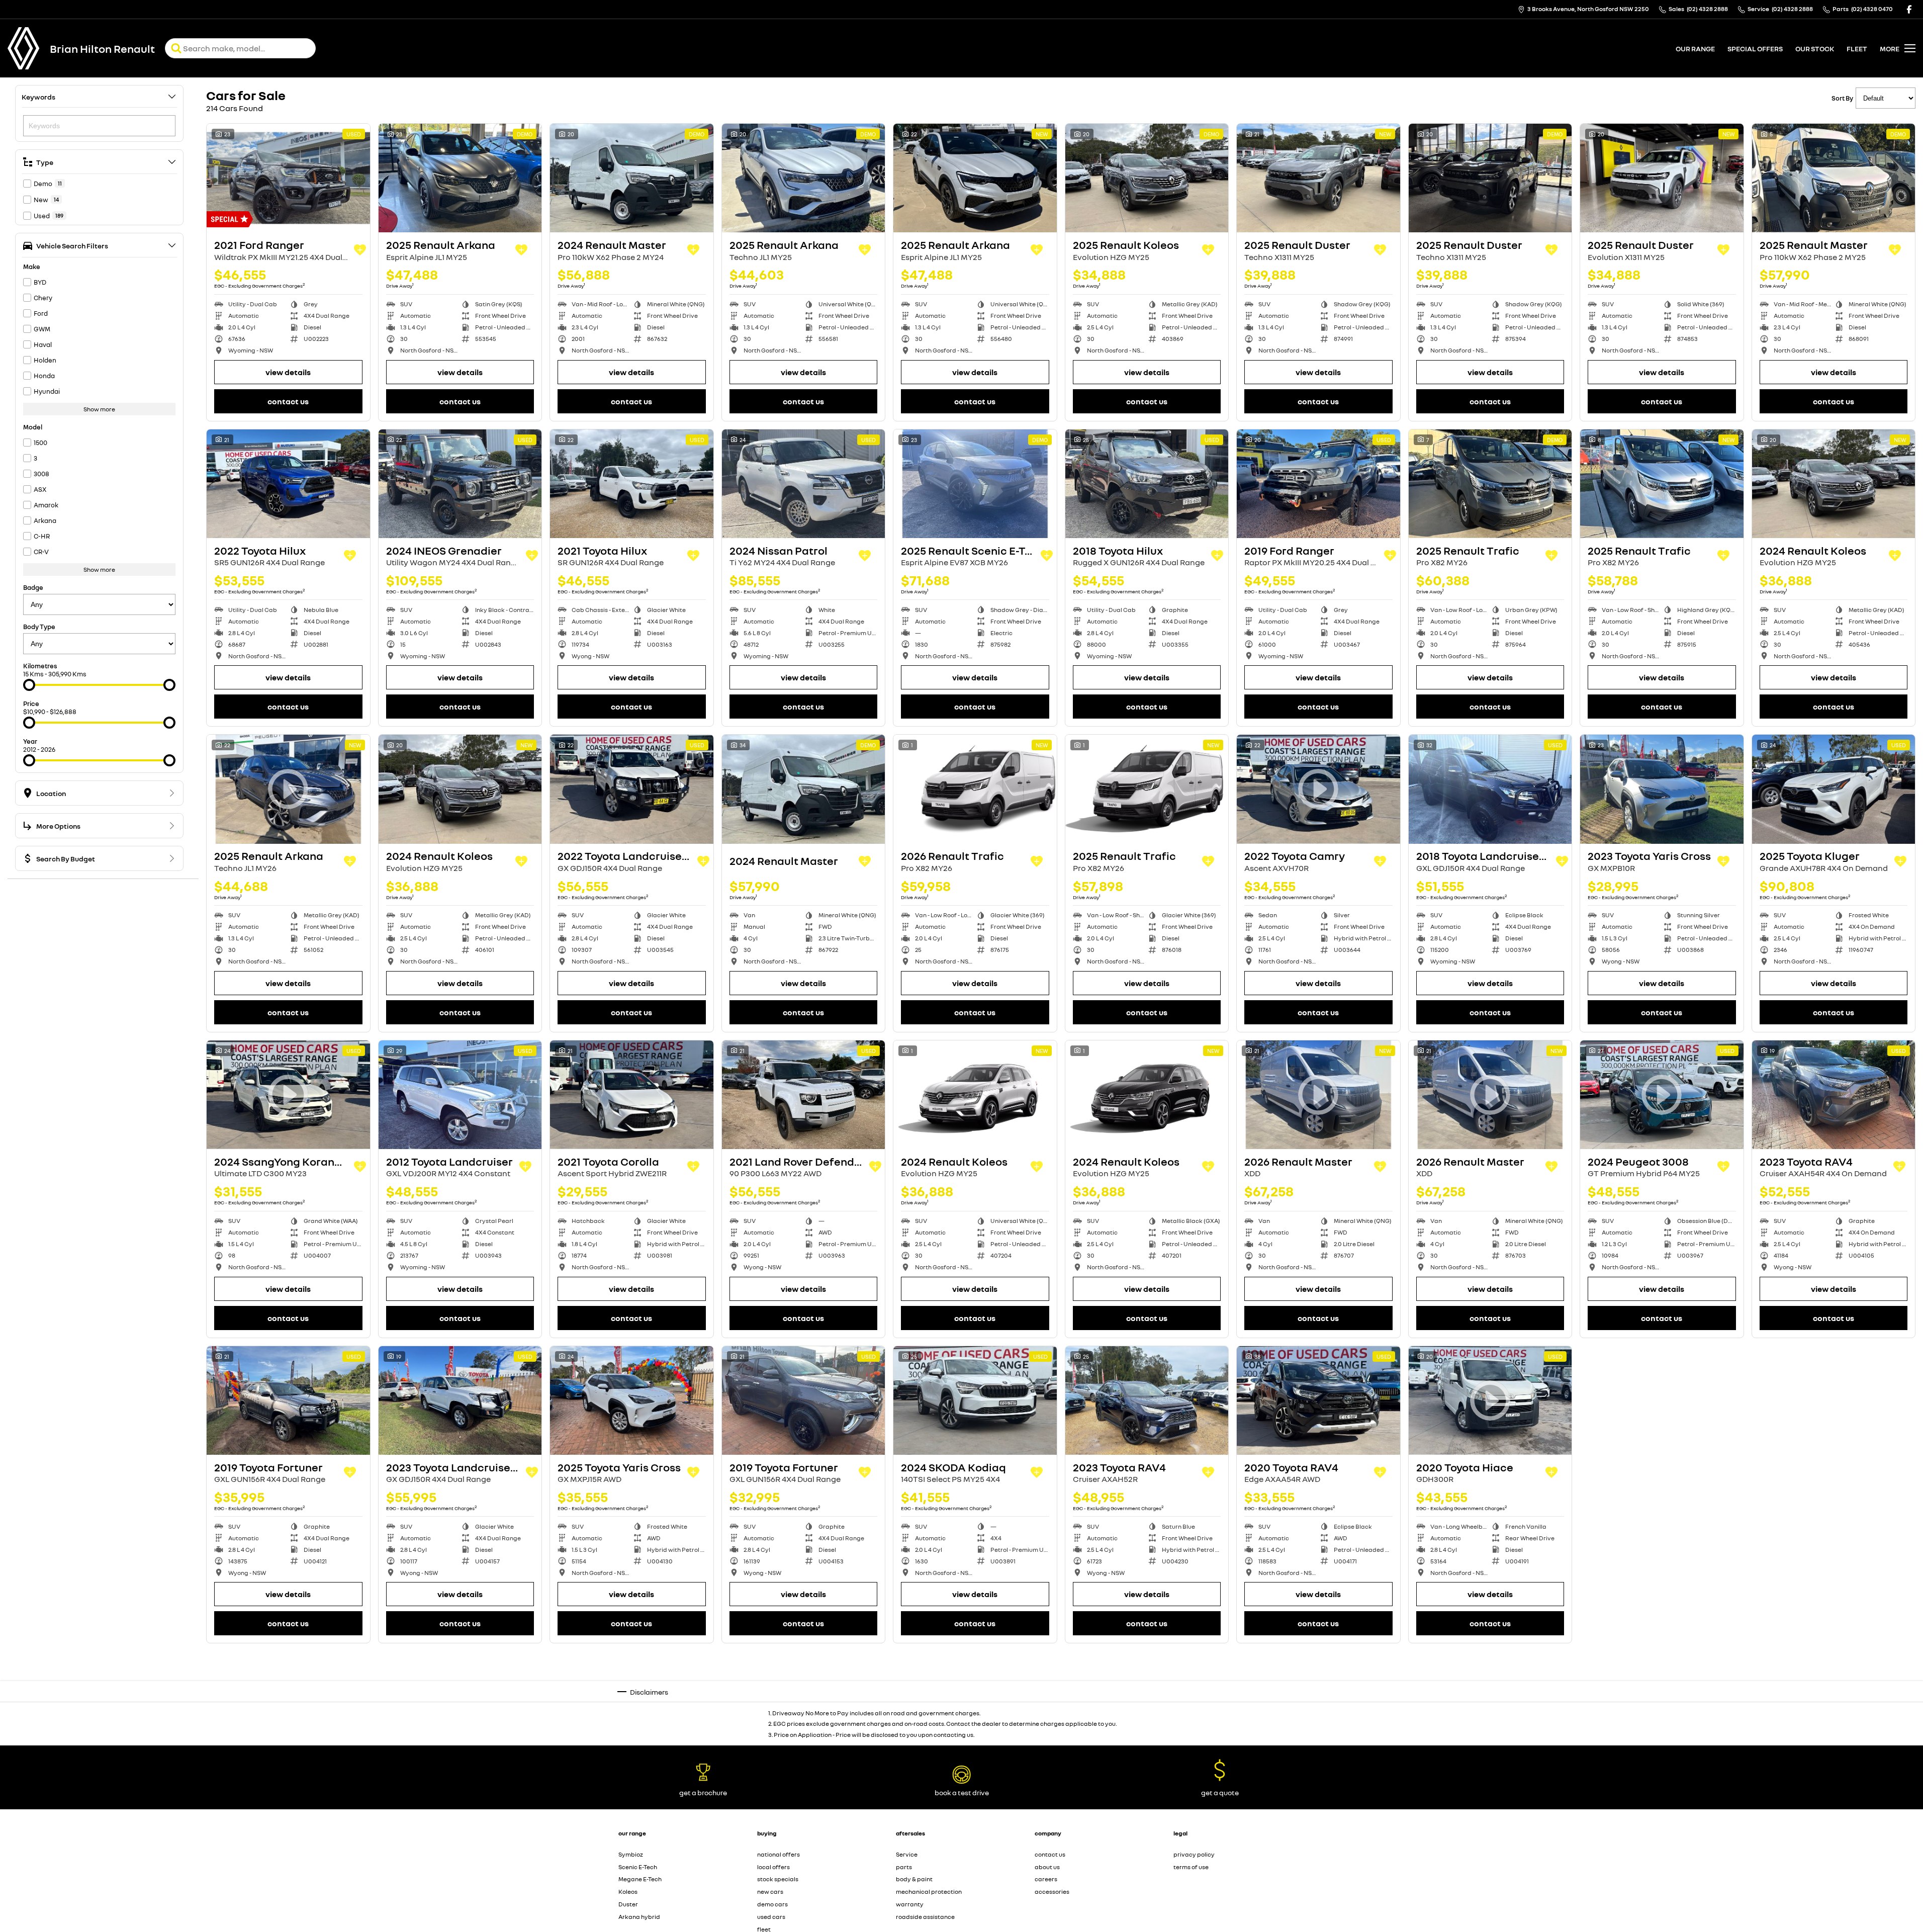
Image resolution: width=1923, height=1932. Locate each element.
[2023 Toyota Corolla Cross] (1834, 1400)
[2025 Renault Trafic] (1490, 484)
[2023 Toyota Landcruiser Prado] (460, 1400)
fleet (1857, 49)
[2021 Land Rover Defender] (804, 1095)
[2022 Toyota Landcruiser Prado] (632, 789)
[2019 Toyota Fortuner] (288, 1400)
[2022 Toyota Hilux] (288, 484)
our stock (1815, 49)
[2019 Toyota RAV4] (975, 1706)
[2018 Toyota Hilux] (1147, 484)
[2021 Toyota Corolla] (632, 1095)
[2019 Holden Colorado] (1318, 1706)
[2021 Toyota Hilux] (632, 484)
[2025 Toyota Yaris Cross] (632, 1400)
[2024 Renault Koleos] (1834, 484)
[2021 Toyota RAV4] (1662, 1400)
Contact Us (288, 401)
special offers (1755, 49)
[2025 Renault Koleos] (1147, 178)
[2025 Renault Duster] (1318, 178)
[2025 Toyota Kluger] (1834, 789)
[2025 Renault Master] (1834, 178)
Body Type (39, 627)
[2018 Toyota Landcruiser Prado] (1490, 789)
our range (1695, 49)
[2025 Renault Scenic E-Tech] (975, 484)
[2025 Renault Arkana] (460, 178)
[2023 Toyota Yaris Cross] (1662, 789)
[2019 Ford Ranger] (1318, 484)
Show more (99, 409)
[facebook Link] (1909, 9)
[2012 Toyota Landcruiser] (460, 1095)
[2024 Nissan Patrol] (804, 484)
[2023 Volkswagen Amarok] (1834, 1706)
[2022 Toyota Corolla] (1147, 1706)
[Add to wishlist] (360, 250)
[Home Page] (24, 48)
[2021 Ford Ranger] (288, 178)
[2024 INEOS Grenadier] (460, 484)
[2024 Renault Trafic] (632, 1706)
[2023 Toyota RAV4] (1834, 1095)
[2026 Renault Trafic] (975, 789)
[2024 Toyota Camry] (460, 1706)
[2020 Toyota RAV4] (1318, 1400)
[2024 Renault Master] (632, 178)
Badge (33, 587)
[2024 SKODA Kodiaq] (975, 1400)
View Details (288, 372)
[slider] (29, 685)
